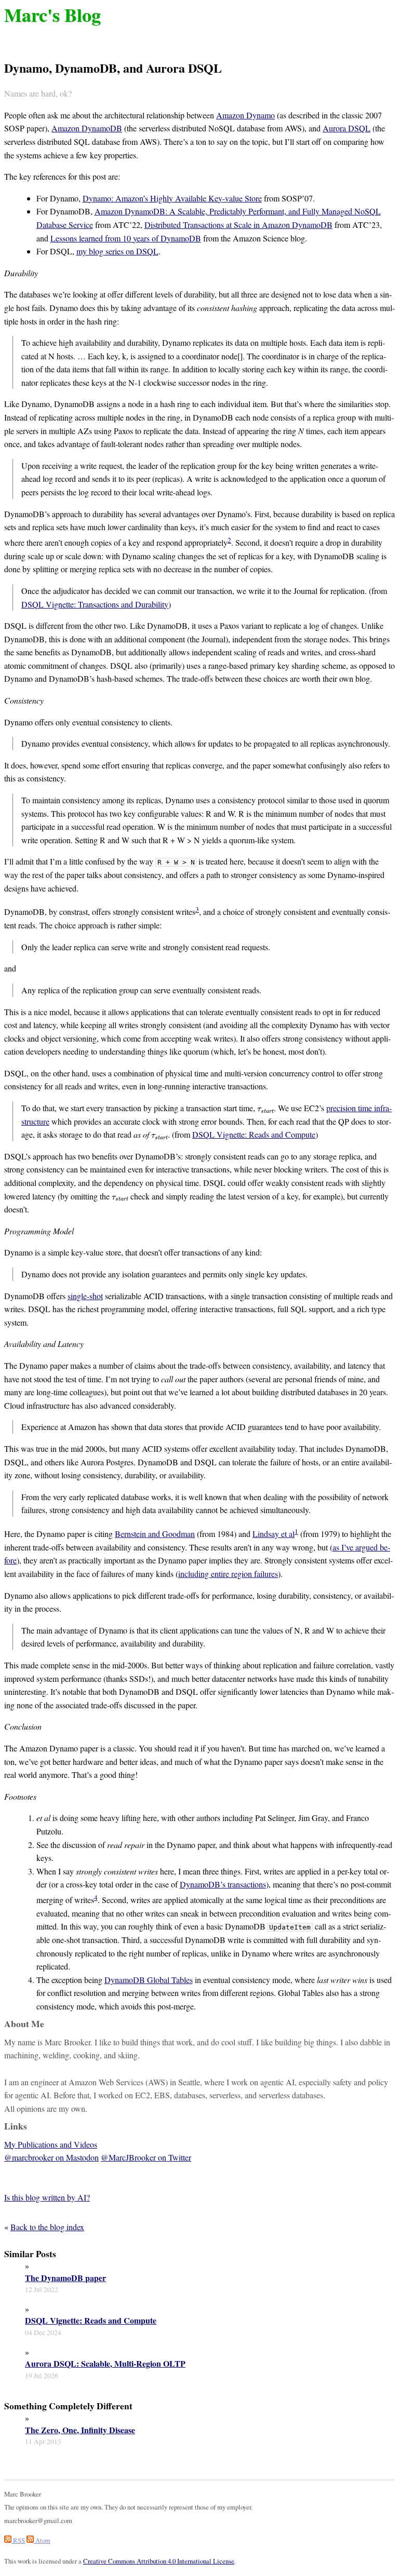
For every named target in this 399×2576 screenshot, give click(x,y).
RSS (18, 2540)
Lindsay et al (274, 1534)
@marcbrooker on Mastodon (51, 2157)
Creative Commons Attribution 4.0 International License (159, 2561)
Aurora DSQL (347, 128)
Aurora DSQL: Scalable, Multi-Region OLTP (105, 2364)
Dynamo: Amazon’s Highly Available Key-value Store (172, 198)
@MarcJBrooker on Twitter (146, 2157)
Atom (42, 2540)
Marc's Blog (52, 15)
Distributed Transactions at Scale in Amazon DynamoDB (238, 225)
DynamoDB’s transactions (223, 1884)
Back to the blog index (47, 2227)
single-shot (85, 1296)
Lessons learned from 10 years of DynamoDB (126, 238)
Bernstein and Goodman (155, 1534)
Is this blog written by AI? (47, 2197)
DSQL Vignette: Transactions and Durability (95, 604)
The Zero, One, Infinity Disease (80, 2430)
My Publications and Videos (51, 2144)
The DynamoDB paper (65, 2278)
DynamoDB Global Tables (149, 1980)
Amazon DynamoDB (87, 128)
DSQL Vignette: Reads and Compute (254, 1134)
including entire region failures (228, 1574)
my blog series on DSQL (117, 251)
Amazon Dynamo (245, 115)
